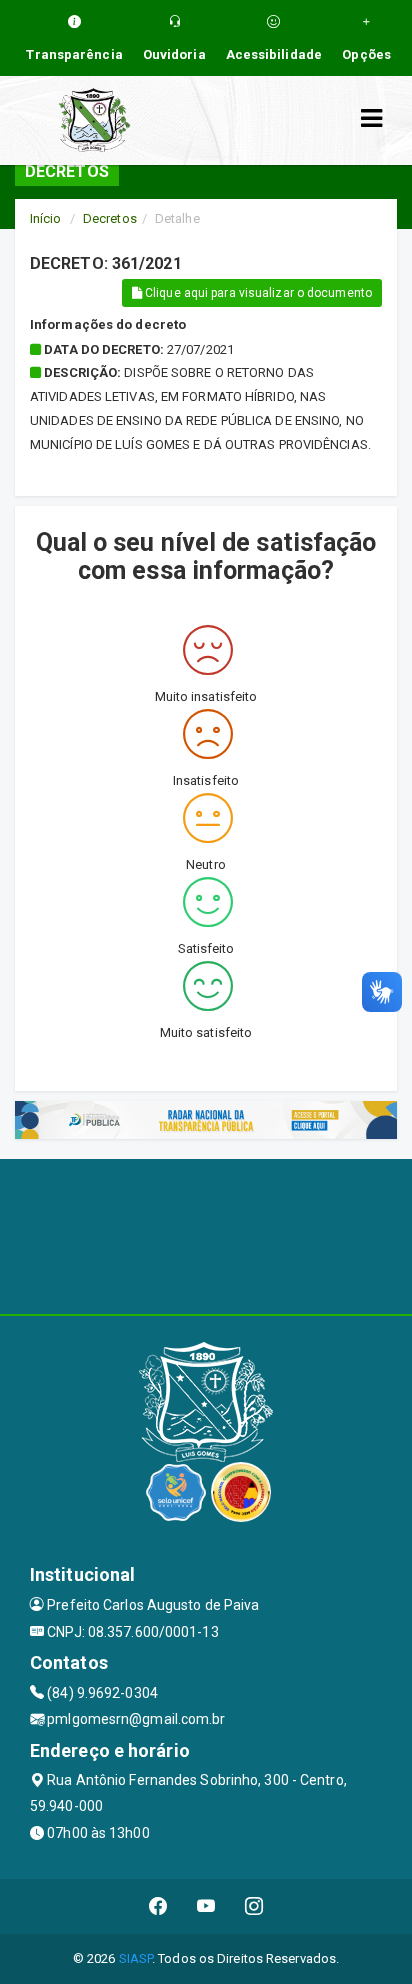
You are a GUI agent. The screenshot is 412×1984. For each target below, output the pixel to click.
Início (46, 218)
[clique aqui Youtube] (206, 1906)
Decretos (110, 218)
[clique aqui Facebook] (158, 1906)
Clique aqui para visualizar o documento (257, 293)
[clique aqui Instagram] (254, 1906)
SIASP (136, 1958)
